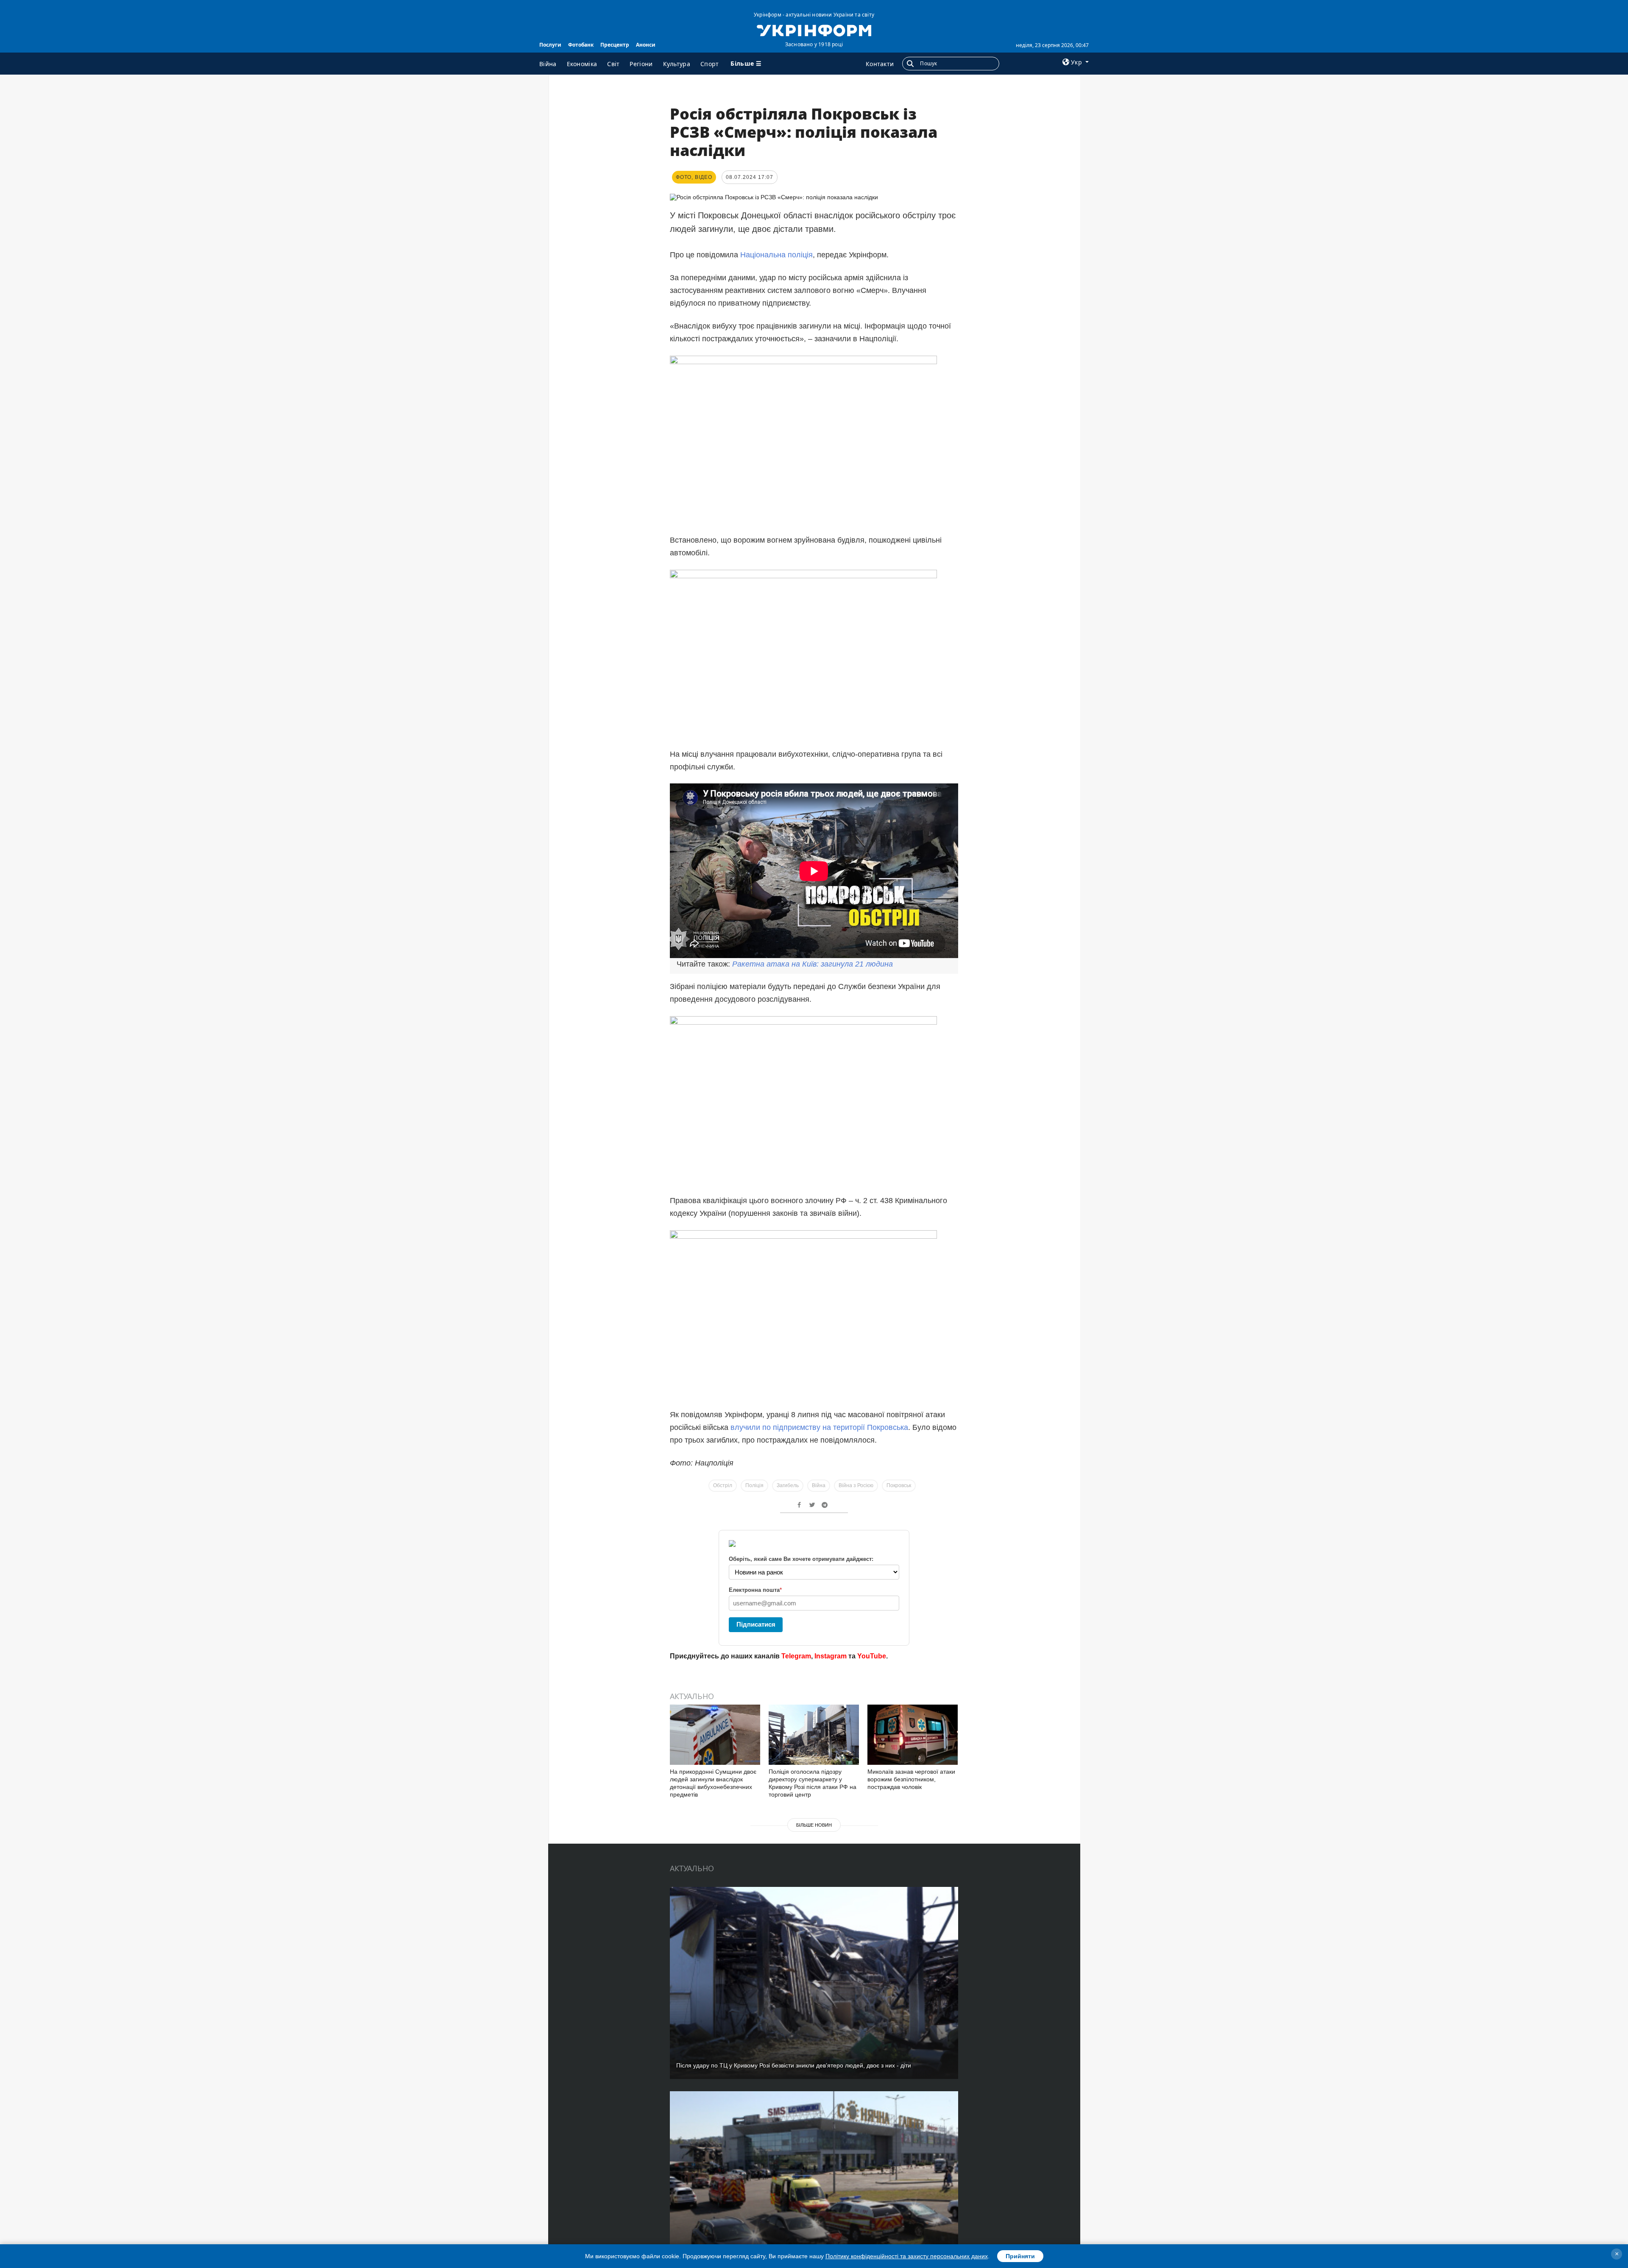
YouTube (872, 1656)
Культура (677, 64)
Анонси (646, 45)
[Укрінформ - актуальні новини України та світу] (814, 30)
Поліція (754, 1485)
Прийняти (1020, 2256)
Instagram (831, 1656)
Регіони (641, 64)
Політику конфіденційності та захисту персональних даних (907, 2256)
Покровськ (899, 1485)
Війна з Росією (856, 1485)
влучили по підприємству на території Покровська (819, 1427)
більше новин (814, 1825)
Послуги (550, 45)
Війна (548, 64)
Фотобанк (581, 45)
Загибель (788, 1485)
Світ (613, 64)
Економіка (582, 64)
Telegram (796, 1656)
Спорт (710, 64)
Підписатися (756, 1624)
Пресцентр (615, 45)
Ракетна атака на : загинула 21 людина (813, 964)
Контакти (880, 64)
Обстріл (723, 1485)
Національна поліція (776, 255)
